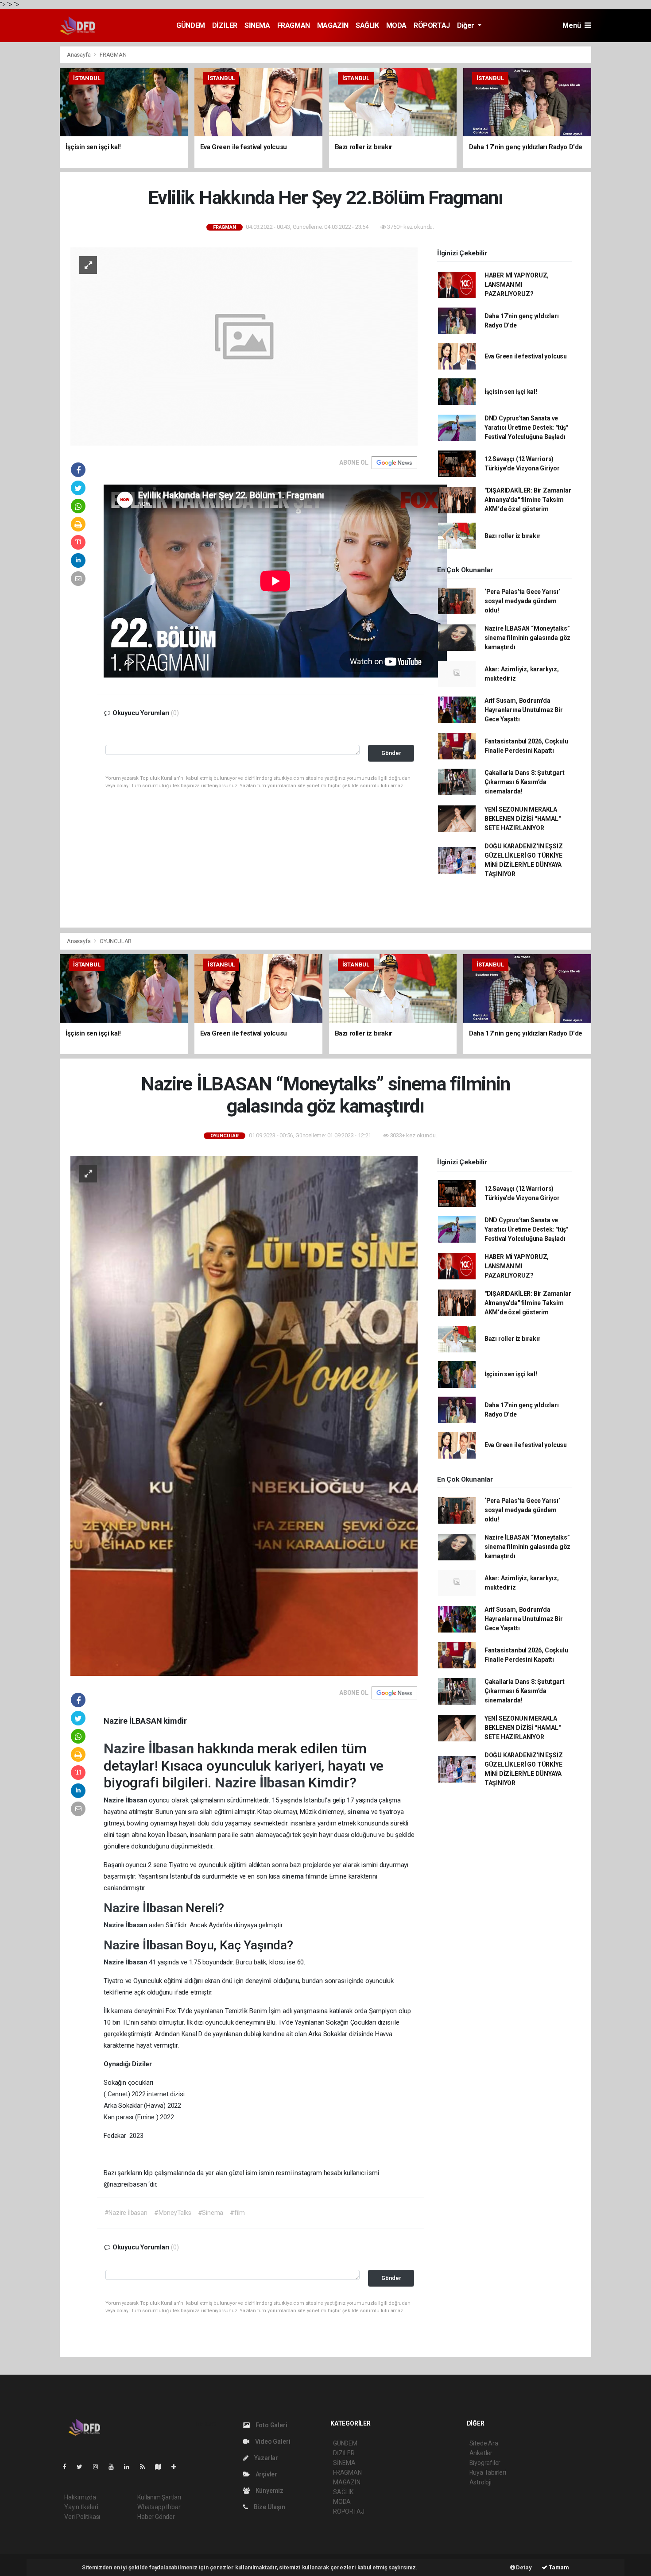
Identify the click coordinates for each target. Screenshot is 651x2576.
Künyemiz (269, 2491)
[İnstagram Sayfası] (99, 2467)
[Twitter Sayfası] (83, 2467)
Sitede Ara (484, 2443)
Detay (523, 2567)
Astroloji (480, 2482)
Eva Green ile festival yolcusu (526, 356)
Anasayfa (79, 55)
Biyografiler (485, 2463)
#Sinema (211, 2213)
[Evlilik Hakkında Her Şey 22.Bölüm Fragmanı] (244, 346)
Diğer (467, 25)
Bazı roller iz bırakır (513, 536)
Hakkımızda (80, 2497)
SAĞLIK (367, 25)
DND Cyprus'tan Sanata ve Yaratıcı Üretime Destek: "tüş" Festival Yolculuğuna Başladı (526, 427)
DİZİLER (225, 25)
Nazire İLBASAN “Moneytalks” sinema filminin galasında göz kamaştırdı (527, 638)
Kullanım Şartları (159, 2497)
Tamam (558, 2567)
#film (237, 2213)
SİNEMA (257, 25)
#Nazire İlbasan (126, 2213)
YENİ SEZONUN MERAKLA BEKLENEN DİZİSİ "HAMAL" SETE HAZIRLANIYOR (523, 819)
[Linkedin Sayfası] (130, 2467)
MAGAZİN (333, 25)
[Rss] (146, 2467)
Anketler (481, 2453)
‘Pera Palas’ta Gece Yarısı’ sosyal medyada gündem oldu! (522, 601)
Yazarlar (265, 2458)
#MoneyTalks (173, 2213)
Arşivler (266, 2474)
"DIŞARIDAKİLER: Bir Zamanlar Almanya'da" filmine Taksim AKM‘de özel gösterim (528, 500)
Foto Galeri (271, 2425)
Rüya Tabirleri (488, 2472)
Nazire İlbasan (150, 1748)
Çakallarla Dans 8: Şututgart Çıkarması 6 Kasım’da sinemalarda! (525, 782)
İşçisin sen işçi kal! (511, 392)
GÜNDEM (191, 25)
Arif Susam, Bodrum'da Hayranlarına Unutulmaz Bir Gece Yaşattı (524, 710)
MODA (396, 25)
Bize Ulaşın (269, 2507)
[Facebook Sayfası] (68, 2467)
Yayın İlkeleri (81, 2507)
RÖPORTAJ (432, 25)
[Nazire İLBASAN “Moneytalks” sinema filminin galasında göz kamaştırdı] (244, 1415)
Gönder (391, 753)
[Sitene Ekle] (177, 2467)
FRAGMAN (294, 25)
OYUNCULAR (116, 941)
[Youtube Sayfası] (115, 2467)
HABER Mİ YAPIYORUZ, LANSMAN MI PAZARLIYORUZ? (517, 285)
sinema (359, 1812)
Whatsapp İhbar (159, 2507)
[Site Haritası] (162, 2467)
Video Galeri (272, 2441)
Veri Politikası (82, 2517)
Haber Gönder (156, 2517)
